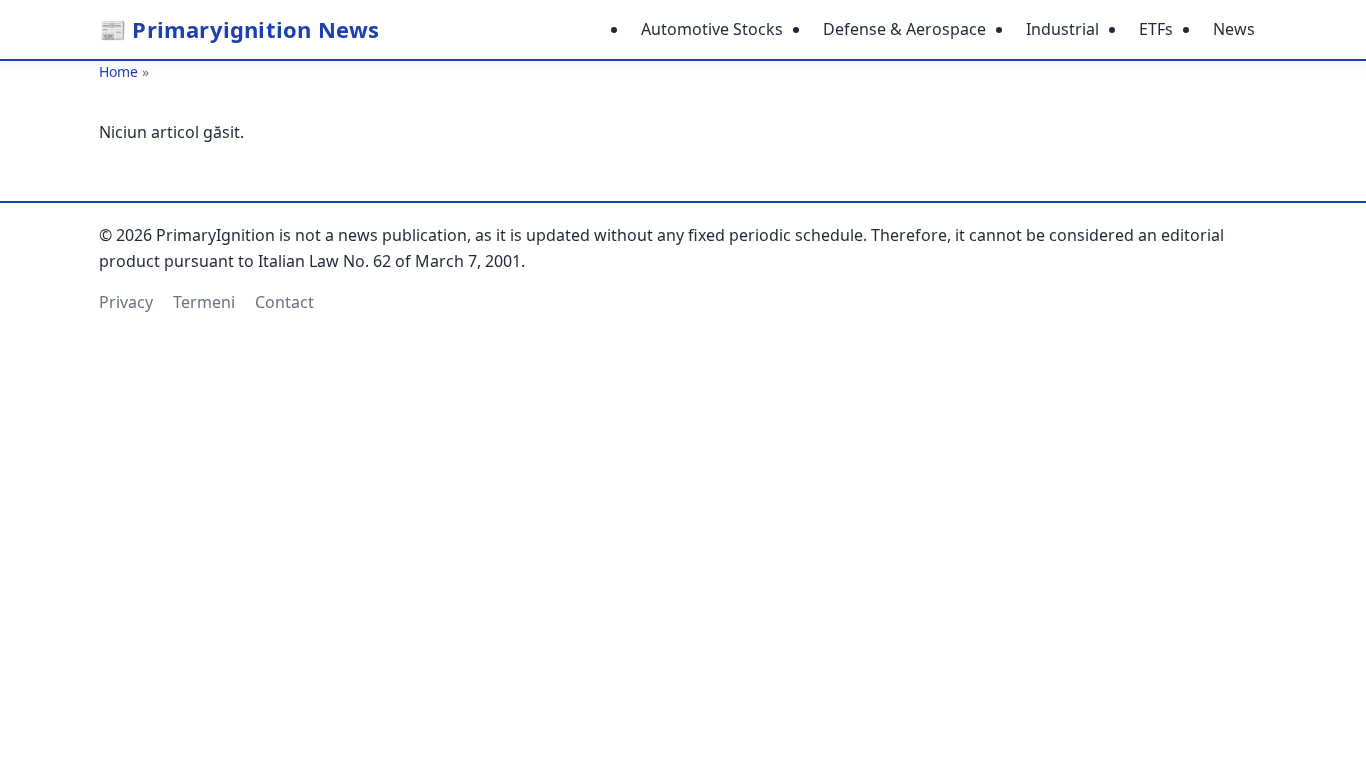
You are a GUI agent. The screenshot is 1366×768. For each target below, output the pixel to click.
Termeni (204, 302)
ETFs (1156, 29)
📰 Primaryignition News (239, 29)
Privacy (126, 302)
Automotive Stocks (712, 29)
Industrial (1062, 29)
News (1234, 29)
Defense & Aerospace (904, 29)
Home (118, 71)
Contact (284, 302)
